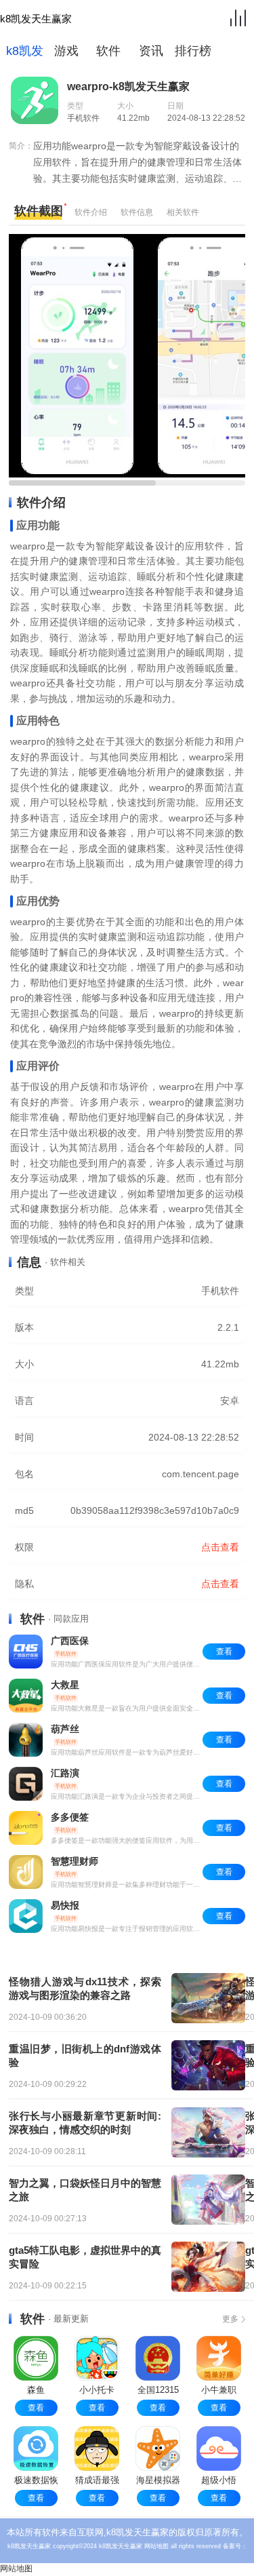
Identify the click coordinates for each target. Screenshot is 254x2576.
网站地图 (156, 2546)
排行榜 (193, 51)
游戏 (66, 51)
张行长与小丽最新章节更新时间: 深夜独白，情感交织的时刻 (85, 2123)
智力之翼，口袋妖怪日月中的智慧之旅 (85, 2190)
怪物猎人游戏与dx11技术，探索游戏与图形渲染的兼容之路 (85, 1988)
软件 (108, 51)
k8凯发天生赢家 (36, 19)
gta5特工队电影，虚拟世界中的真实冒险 (85, 2257)
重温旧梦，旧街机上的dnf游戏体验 (85, 2055)
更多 (230, 2319)
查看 (36, 2408)
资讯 (151, 51)
